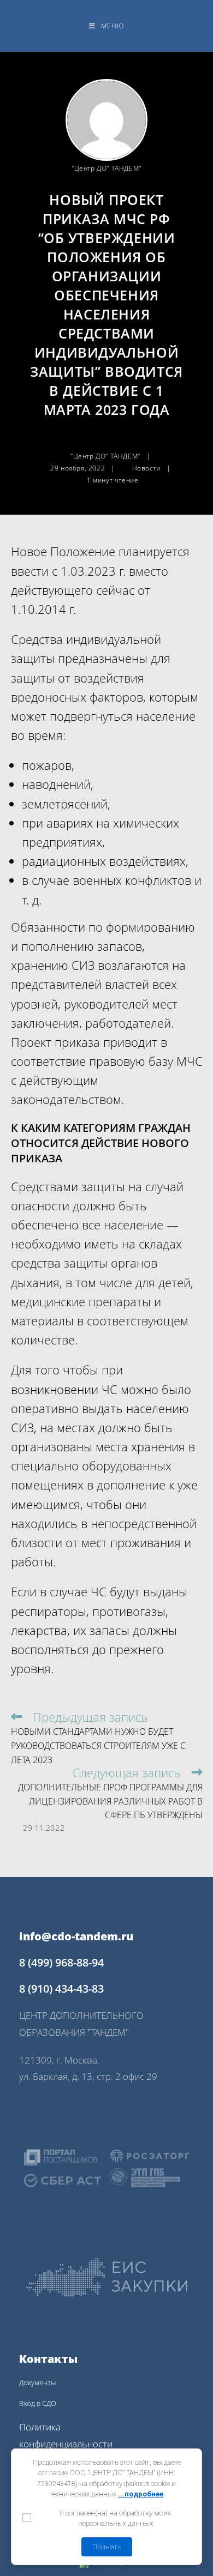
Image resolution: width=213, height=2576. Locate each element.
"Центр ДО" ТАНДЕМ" (106, 168)
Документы (37, 2382)
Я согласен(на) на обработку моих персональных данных (115, 2518)
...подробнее (141, 2494)
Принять (107, 2547)
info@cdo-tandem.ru (76, 1936)
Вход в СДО (38, 2403)
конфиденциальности (66, 2444)
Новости (146, 468)
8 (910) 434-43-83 (61, 1989)
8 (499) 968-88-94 (61, 1962)
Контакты (48, 2359)
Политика (40, 2427)
